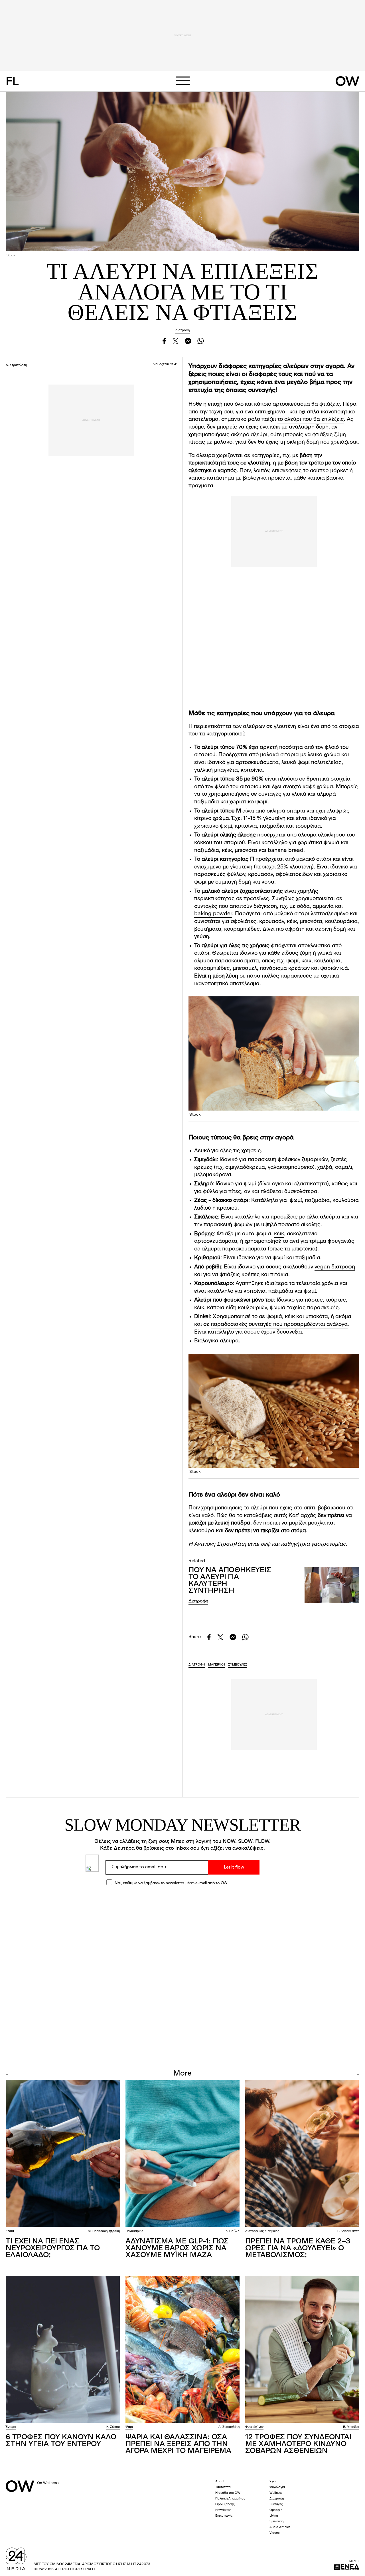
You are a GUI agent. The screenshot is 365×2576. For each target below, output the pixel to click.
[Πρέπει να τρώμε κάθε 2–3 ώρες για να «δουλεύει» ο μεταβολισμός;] (302, 2153)
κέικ (279, 1234)
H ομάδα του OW (228, 2493)
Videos (274, 2533)
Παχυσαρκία (134, 2231)
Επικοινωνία (224, 2516)
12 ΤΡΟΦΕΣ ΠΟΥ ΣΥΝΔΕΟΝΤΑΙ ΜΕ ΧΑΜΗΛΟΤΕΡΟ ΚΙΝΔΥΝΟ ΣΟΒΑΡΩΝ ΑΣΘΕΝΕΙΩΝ (298, 2444)
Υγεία (273, 2482)
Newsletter (223, 2510)
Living (274, 2516)
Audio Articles (280, 2527)
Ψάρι (129, 2427)
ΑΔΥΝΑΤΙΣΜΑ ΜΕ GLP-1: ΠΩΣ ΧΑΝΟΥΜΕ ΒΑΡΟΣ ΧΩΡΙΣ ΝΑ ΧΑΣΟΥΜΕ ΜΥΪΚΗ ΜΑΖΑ (177, 2248)
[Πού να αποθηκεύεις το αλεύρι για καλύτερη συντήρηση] (332, 1585)
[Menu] (182, 81)
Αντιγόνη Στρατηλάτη (220, 1544)
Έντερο (11, 2427)
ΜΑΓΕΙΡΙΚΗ (217, 1665)
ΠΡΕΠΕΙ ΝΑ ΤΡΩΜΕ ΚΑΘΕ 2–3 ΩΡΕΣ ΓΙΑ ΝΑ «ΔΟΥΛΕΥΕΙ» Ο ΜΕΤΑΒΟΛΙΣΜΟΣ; (298, 2248)
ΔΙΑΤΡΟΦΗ (197, 1665)
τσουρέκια (308, 826)
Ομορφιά (276, 2510)
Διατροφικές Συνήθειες (262, 2231)
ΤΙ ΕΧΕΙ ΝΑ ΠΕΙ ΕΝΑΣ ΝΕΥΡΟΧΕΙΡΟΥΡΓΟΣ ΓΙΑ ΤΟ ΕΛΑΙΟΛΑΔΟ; (53, 2248)
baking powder (213, 914)
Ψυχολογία (277, 2487)
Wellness (276, 2493)
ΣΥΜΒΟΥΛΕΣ (238, 1665)
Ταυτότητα (223, 2487)
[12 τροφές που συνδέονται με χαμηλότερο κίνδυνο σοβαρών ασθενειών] (302, 2349)
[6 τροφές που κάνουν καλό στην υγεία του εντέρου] (63, 2349)
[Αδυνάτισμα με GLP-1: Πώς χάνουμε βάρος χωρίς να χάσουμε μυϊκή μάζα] (182, 2153)
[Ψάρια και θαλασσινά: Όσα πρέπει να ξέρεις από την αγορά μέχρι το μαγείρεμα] (182, 2349)
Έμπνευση (276, 2522)
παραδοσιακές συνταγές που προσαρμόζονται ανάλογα (279, 1325)
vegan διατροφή (335, 1267)
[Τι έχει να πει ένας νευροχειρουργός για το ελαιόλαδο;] (63, 2153)
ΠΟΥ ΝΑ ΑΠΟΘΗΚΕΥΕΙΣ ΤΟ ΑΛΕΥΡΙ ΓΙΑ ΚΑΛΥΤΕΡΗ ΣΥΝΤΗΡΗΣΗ (230, 1580)
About (220, 2482)
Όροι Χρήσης (225, 2504)
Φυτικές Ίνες (254, 2427)
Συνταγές (276, 2504)
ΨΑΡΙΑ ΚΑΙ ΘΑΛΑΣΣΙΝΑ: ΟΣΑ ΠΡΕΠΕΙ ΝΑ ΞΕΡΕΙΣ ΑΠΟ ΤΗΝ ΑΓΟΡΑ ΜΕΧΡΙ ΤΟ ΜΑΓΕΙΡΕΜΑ (178, 2444)
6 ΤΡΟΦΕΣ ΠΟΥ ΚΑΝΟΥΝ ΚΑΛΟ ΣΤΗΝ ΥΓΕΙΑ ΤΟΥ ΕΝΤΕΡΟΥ (61, 2441)
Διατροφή (182, 330)
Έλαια (10, 2231)
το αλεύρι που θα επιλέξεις (311, 420)
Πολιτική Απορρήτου (230, 2499)
